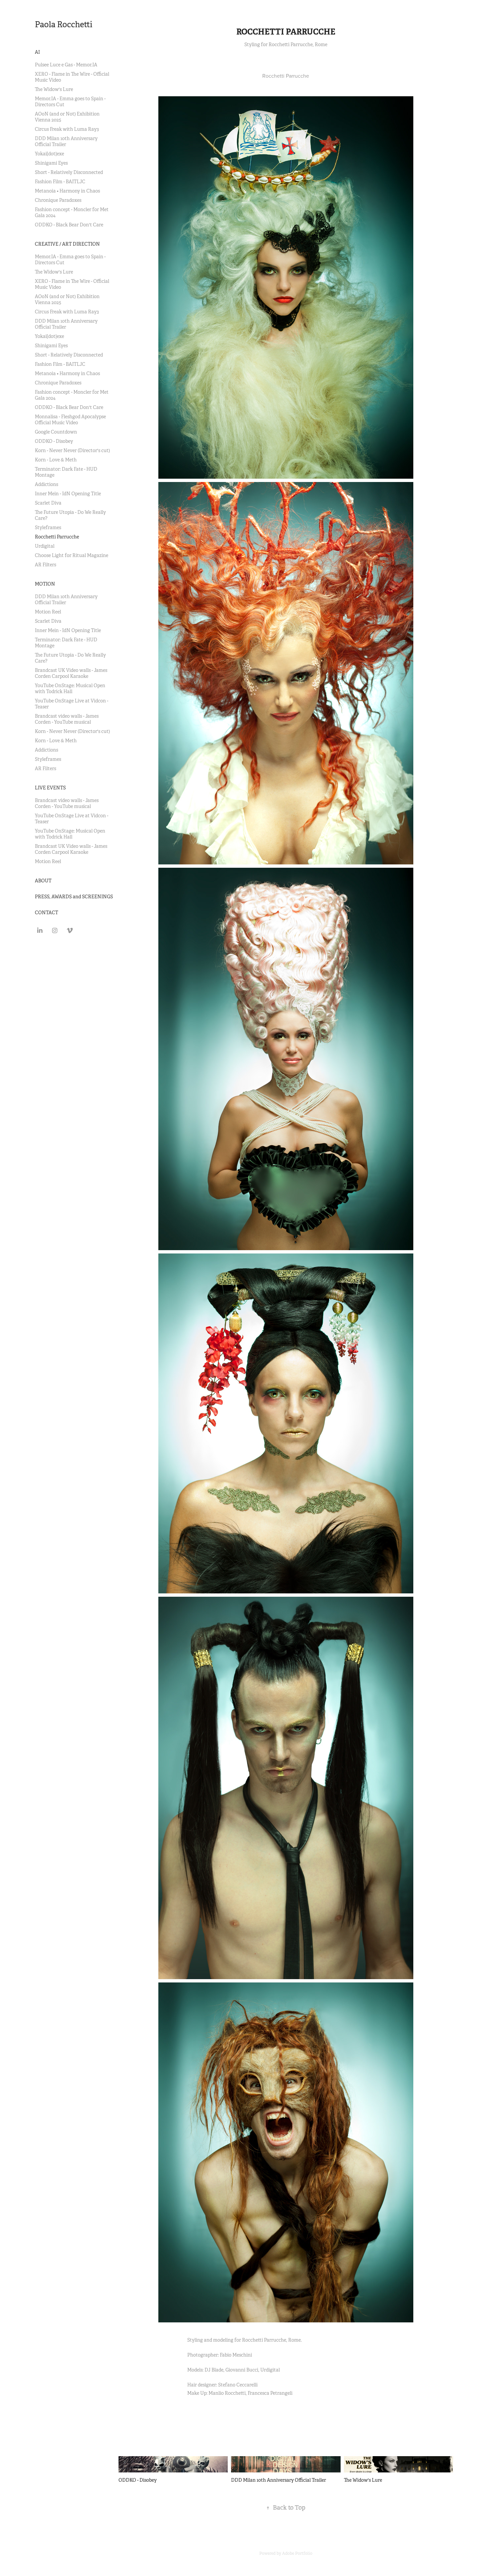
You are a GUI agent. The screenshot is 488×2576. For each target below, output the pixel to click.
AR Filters (45, 565)
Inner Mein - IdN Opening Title (68, 494)
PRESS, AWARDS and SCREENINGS (74, 897)
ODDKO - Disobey (54, 441)
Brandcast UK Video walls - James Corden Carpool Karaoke (71, 673)
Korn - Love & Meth (56, 460)
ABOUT (43, 881)
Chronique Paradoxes (58, 200)
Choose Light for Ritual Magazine (72, 555)
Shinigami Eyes (51, 163)
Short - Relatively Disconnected (69, 172)
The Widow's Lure (54, 89)
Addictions (46, 484)
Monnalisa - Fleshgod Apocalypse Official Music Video (70, 420)
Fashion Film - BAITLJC (60, 182)
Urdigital (45, 546)
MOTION (45, 584)
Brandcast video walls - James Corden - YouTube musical (67, 719)
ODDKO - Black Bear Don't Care (69, 225)
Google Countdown (56, 432)
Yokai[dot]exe (49, 154)
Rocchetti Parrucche (57, 537)
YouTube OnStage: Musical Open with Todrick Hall (70, 688)
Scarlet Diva (48, 503)
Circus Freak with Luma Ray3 (67, 129)
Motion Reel (48, 612)
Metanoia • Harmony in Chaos (67, 191)
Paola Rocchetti (64, 25)
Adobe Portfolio (297, 2553)
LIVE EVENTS (50, 788)
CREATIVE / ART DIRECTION (67, 244)
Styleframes (48, 527)
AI (37, 52)
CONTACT (46, 913)
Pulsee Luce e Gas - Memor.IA (66, 65)
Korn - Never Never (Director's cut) (72, 450)
